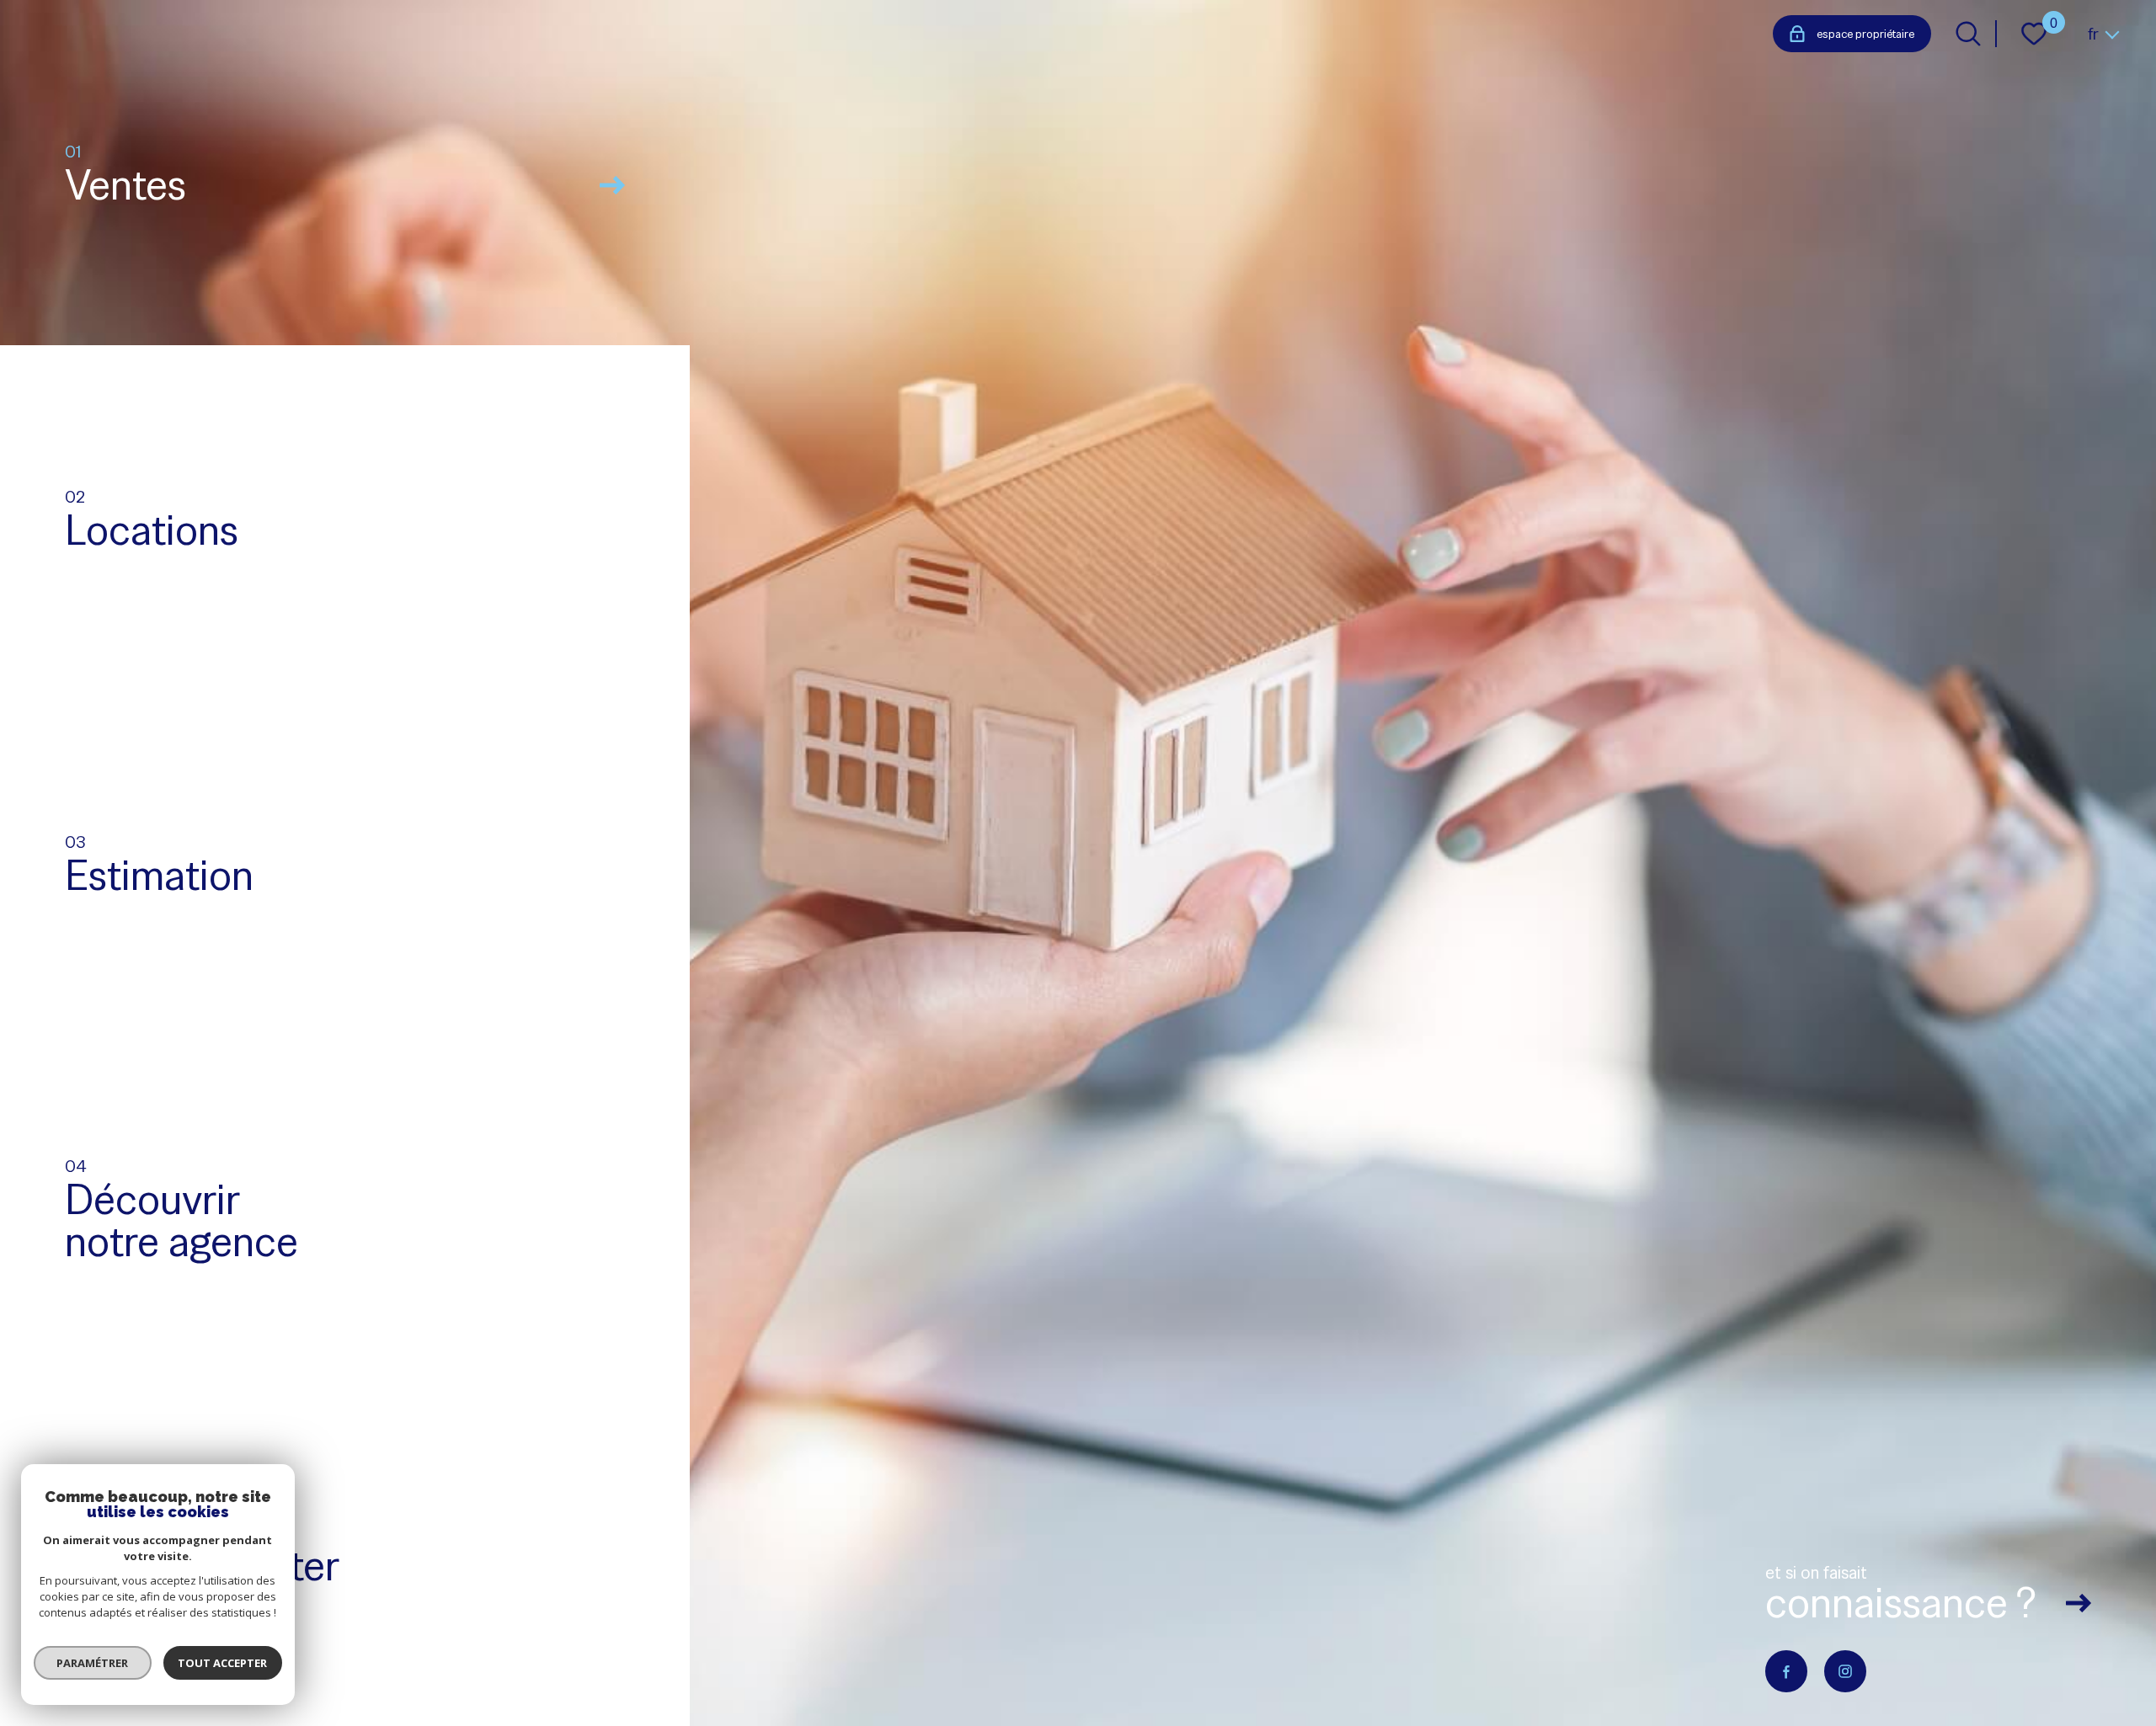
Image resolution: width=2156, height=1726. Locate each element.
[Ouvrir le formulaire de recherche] (1968, 34)
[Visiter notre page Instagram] (1845, 1671)
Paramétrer (93, 1663)
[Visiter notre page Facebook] (1786, 1671)
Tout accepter (223, 1663)
